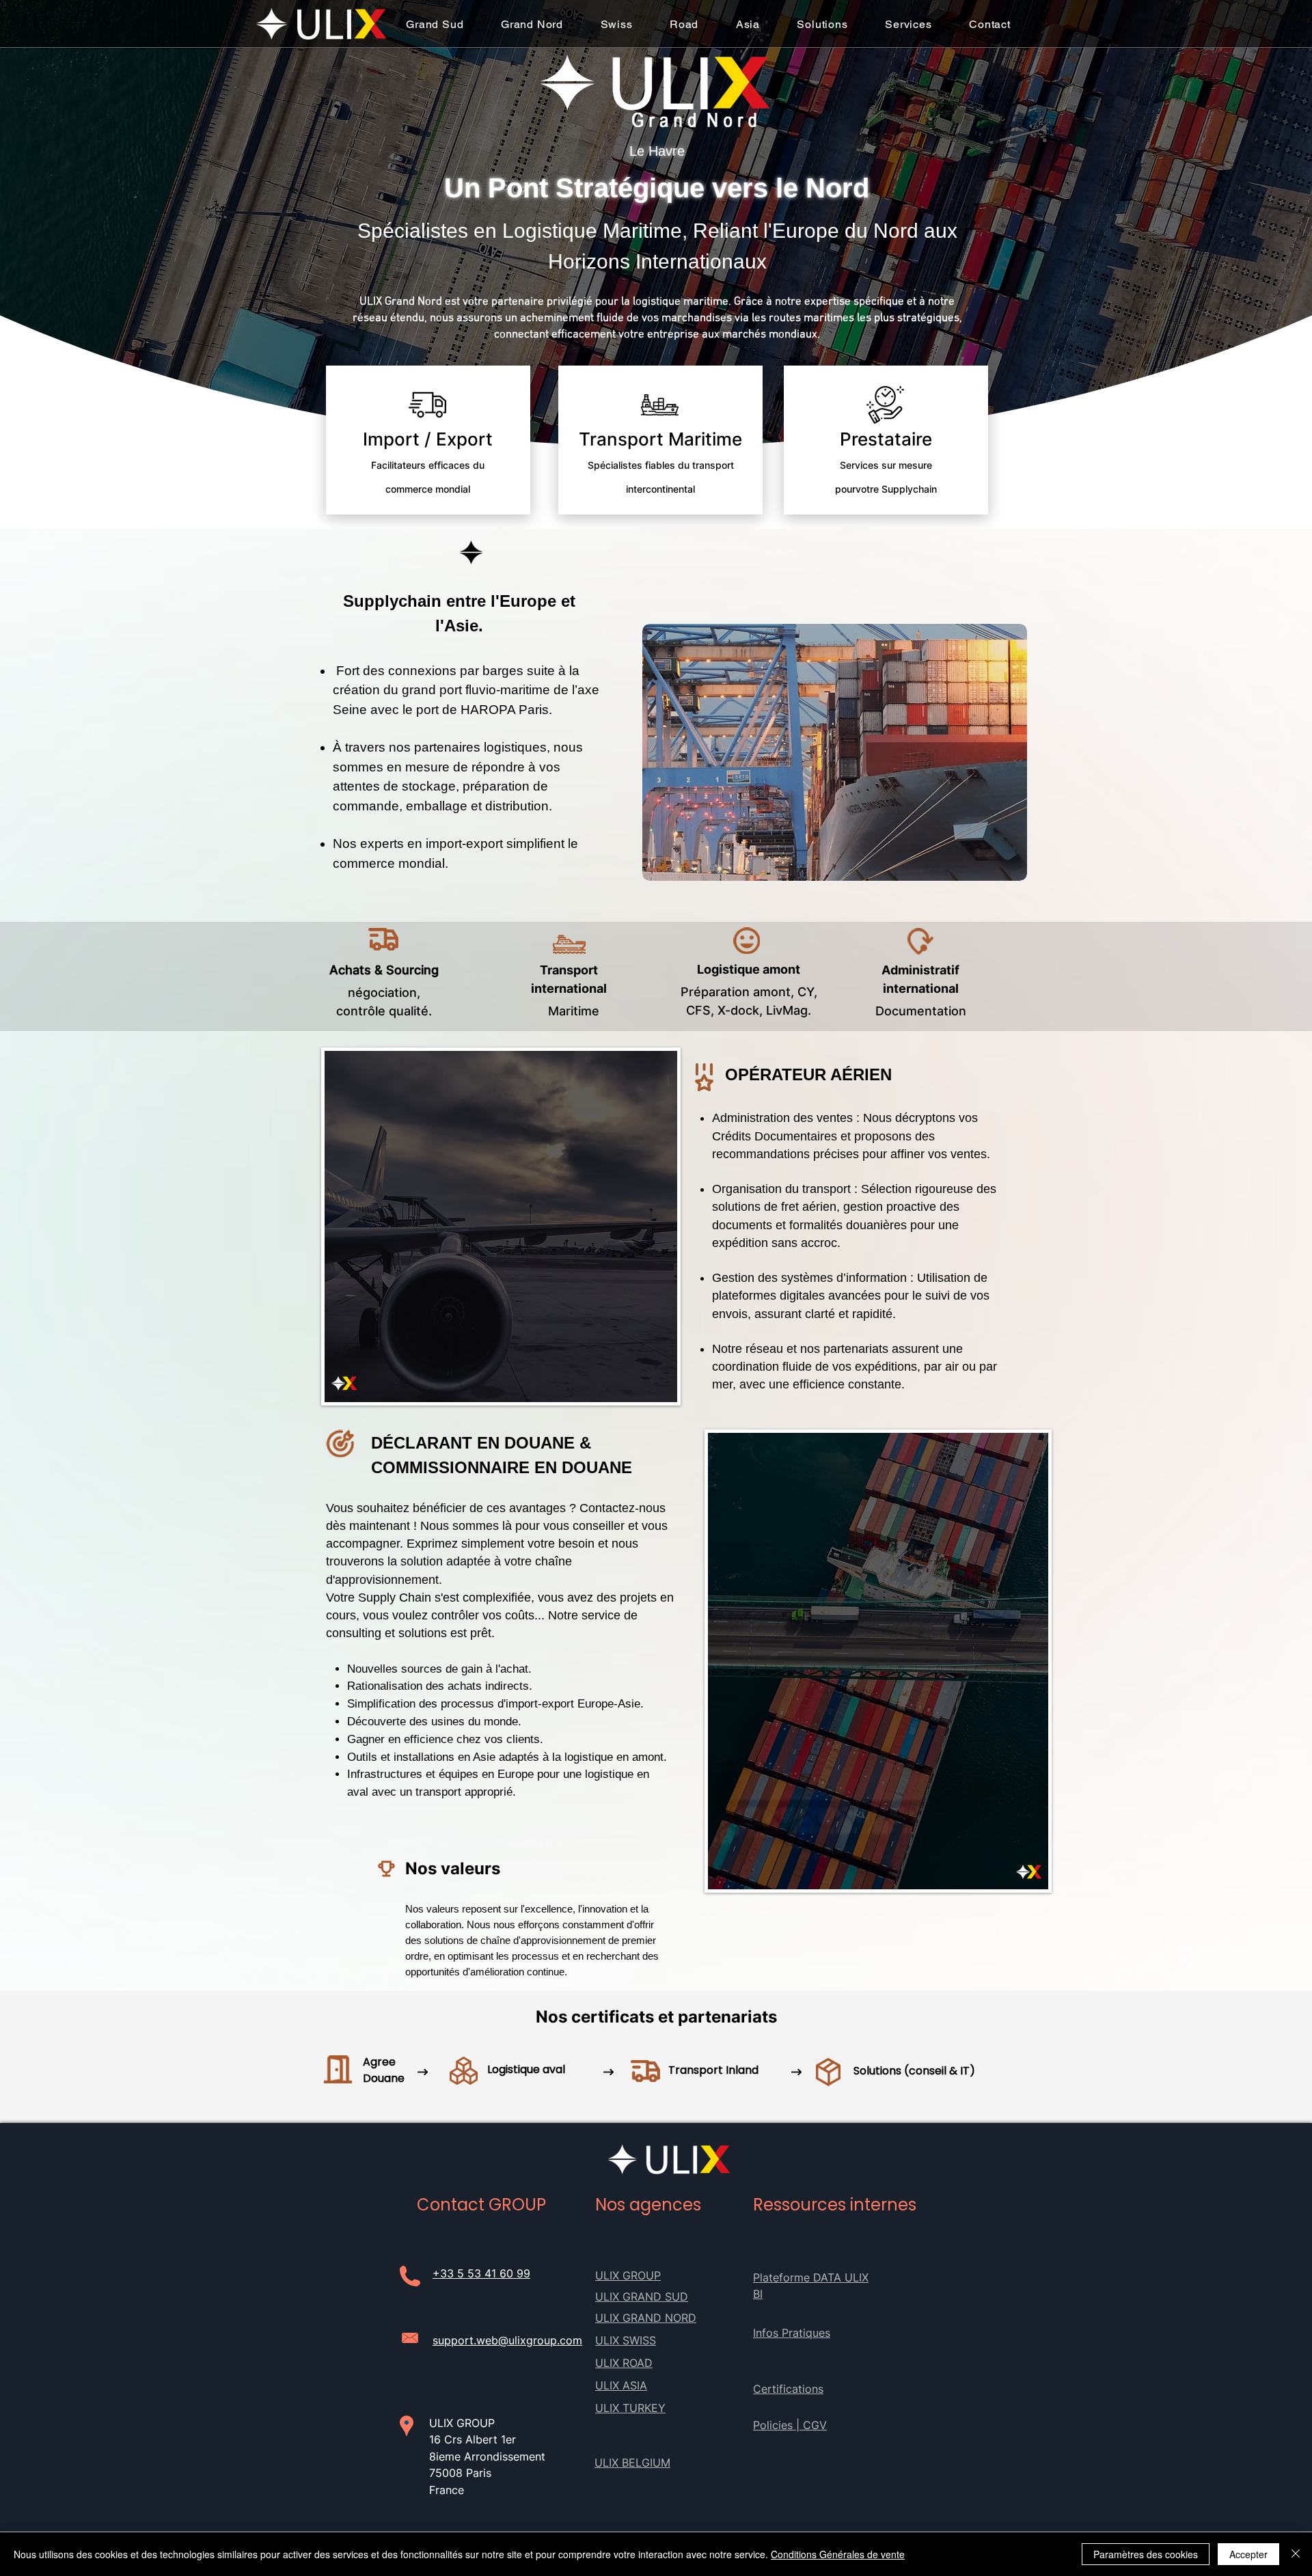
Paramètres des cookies (1146, 2554)
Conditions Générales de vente (838, 2554)
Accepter (1248, 2554)
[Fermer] (1296, 2554)
